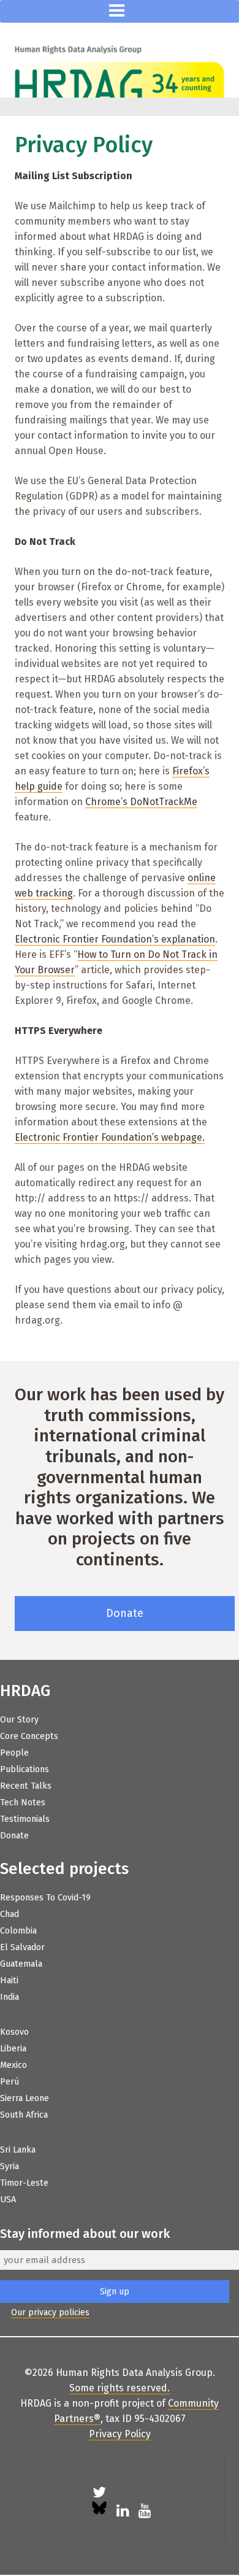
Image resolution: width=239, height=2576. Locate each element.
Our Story (19, 1720)
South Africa (24, 2115)
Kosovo (14, 2032)
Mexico (13, 2065)
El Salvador (22, 1947)
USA (8, 2200)
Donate (125, 1613)
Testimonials (25, 1819)
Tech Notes (23, 1803)
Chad (9, 1914)
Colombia (18, 1931)
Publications (25, 1769)
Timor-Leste (24, 2183)
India (9, 1997)
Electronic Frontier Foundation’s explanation (115, 939)
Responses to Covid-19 (45, 1898)
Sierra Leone (25, 2098)
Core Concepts (29, 1736)
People (14, 1753)
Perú (9, 2082)
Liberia (13, 2049)
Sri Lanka (18, 2150)
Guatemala (21, 1964)
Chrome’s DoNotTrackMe (141, 802)
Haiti (9, 1980)
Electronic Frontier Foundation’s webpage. (110, 1137)
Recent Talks (26, 1786)
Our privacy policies (50, 2312)
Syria (9, 2166)
